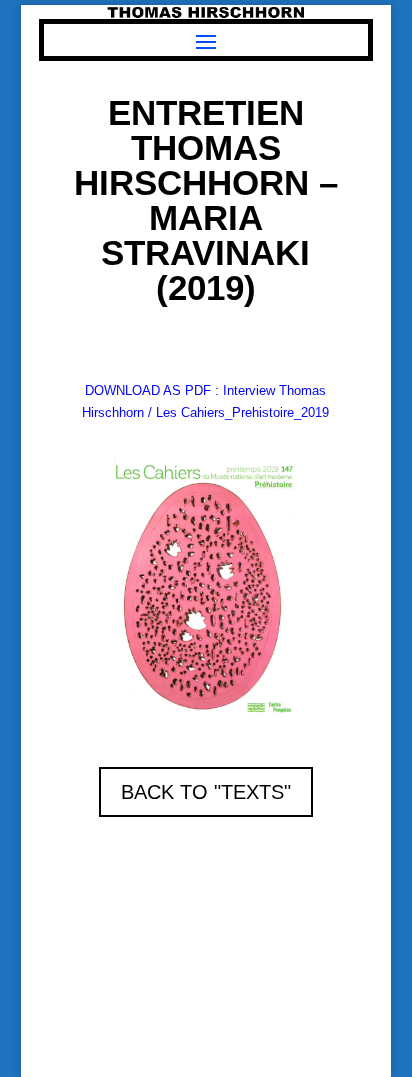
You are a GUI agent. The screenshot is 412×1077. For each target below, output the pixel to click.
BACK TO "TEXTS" (206, 792)
